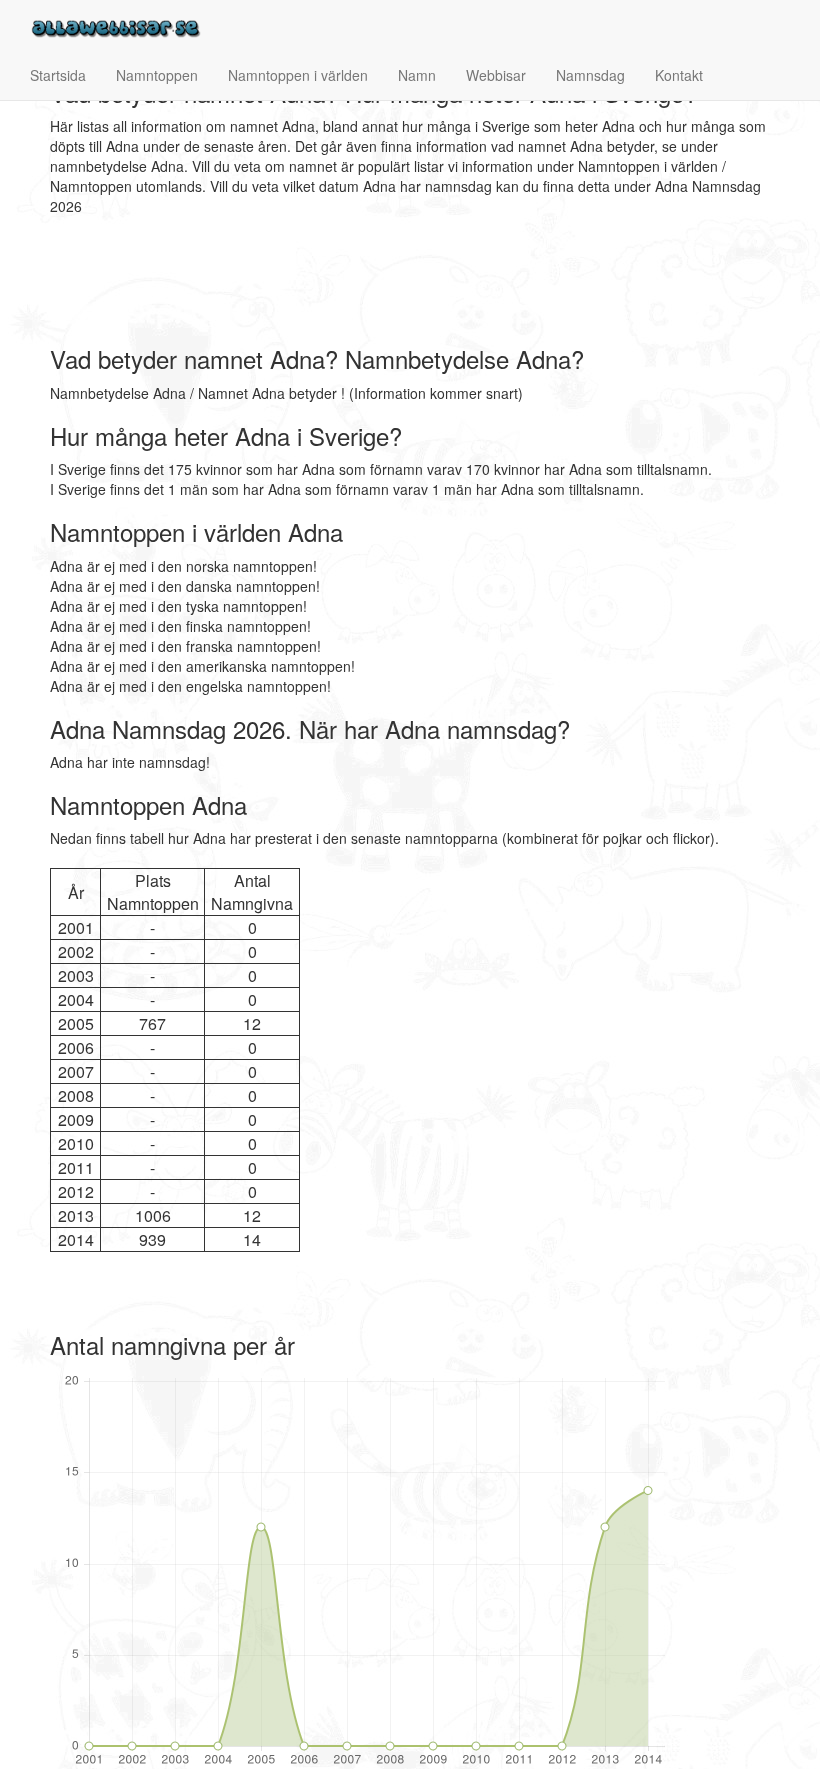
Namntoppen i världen (298, 75)
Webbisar (496, 75)
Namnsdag (590, 75)
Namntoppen (157, 75)
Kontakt (679, 75)
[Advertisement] (414, 281)
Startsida (58, 75)
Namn (417, 75)
